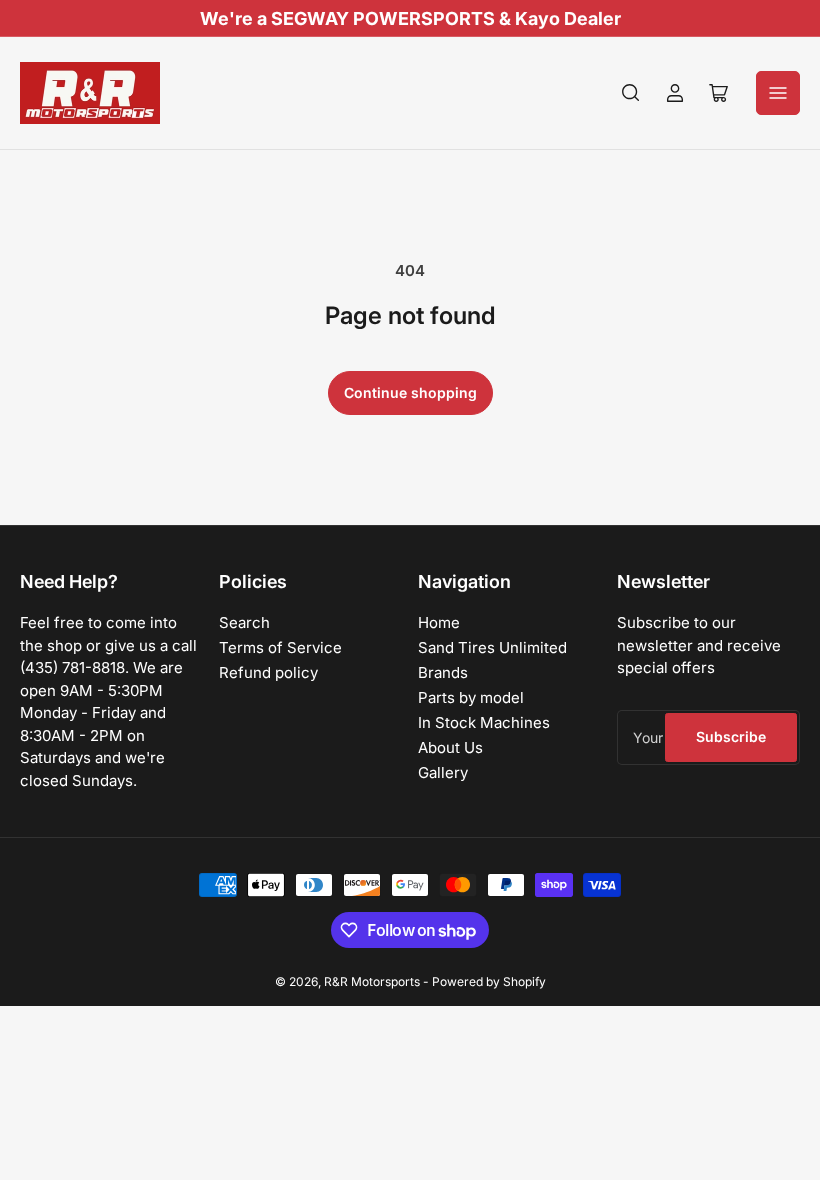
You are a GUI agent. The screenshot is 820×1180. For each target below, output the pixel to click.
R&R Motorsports (372, 981)
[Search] (631, 93)
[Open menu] (778, 93)
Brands (443, 672)
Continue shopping (410, 392)
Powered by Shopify (489, 981)
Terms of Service (280, 647)
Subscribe (731, 736)
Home (439, 622)
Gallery (443, 772)
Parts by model (471, 697)
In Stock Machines (484, 722)
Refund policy (268, 672)
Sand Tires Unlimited (492, 647)
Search (244, 622)
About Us (450, 747)
